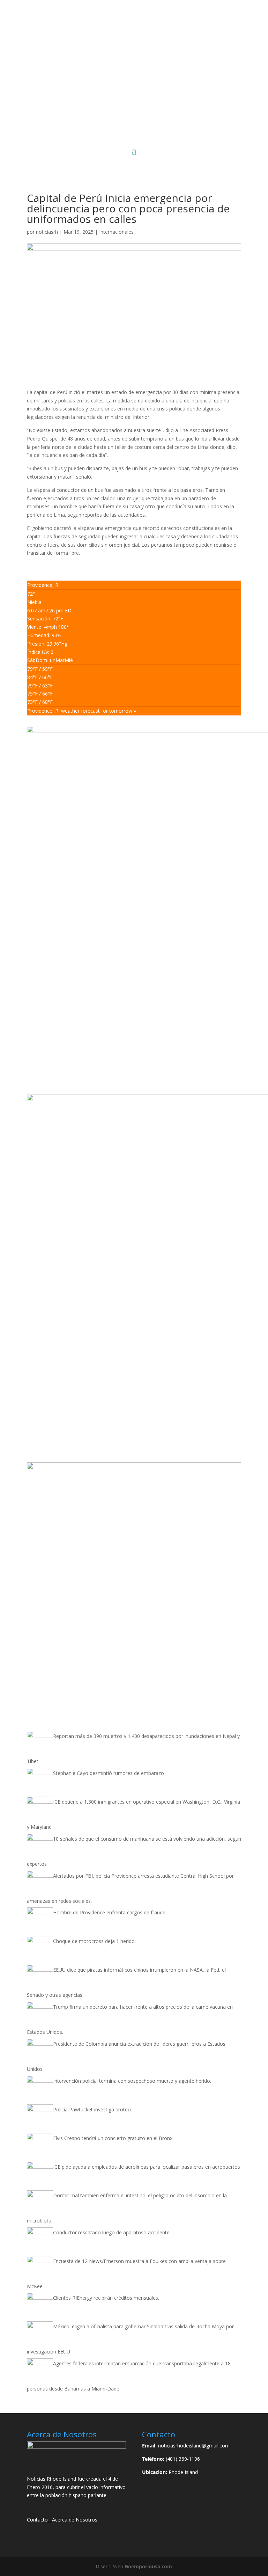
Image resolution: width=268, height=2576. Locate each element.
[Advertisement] (134, 92)
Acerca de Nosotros (75, 2520)
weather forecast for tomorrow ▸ (82, 711)
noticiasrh (47, 232)
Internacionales (116, 232)
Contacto (37, 2520)
